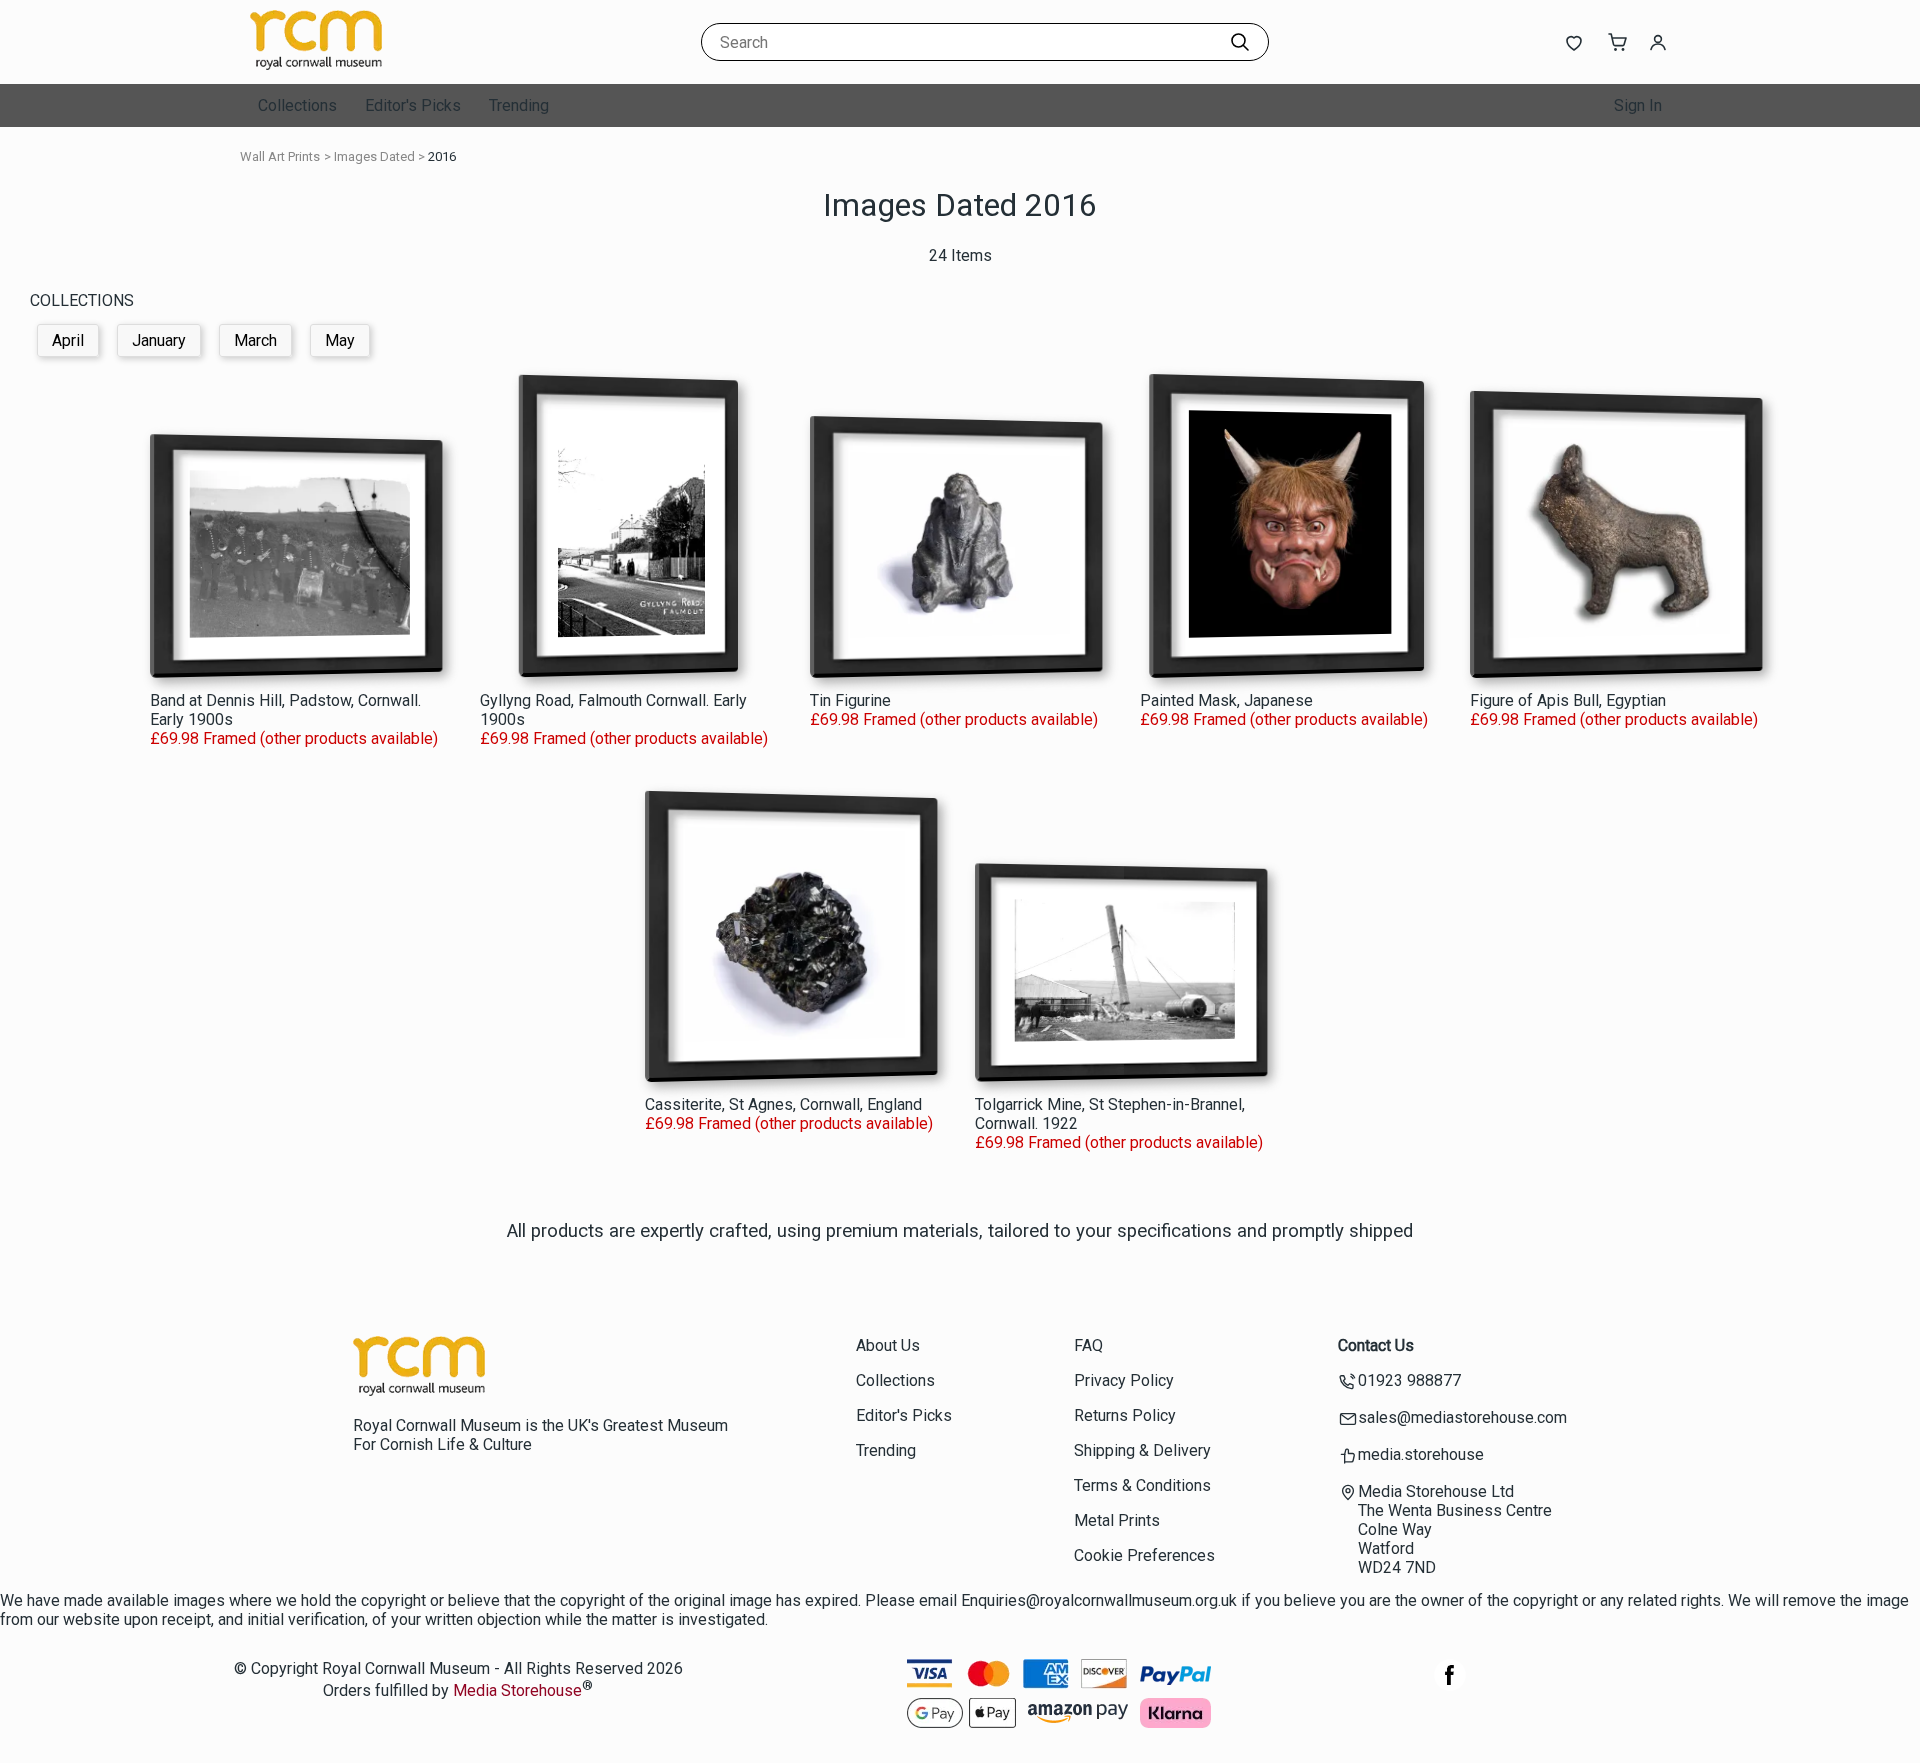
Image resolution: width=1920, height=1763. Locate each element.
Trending (519, 105)
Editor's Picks (413, 105)
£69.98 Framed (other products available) (294, 738)
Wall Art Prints (280, 156)
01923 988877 (1409, 1380)
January (159, 340)
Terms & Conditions (1142, 1485)
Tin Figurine (850, 700)
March (255, 340)
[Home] (375, 64)
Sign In (1638, 105)
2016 (442, 156)
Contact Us (1376, 1345)
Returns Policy (1125, 1415)
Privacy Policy (1124, 1380)
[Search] (1240, 42)
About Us (888, 1345)
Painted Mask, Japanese (1226, 700)
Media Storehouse (517, 1691)
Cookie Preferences (1144, 1555)
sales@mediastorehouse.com (1462, 1417)
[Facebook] (1450, 1685)
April (68, 340)
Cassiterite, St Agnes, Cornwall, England (783, 1104)
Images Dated (374, 156)
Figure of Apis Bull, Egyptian (1568, 700)
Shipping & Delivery (1142, 1450)
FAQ (1088, 1345)
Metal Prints (1117, 1520)
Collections (297, 105)
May (340, 340)
